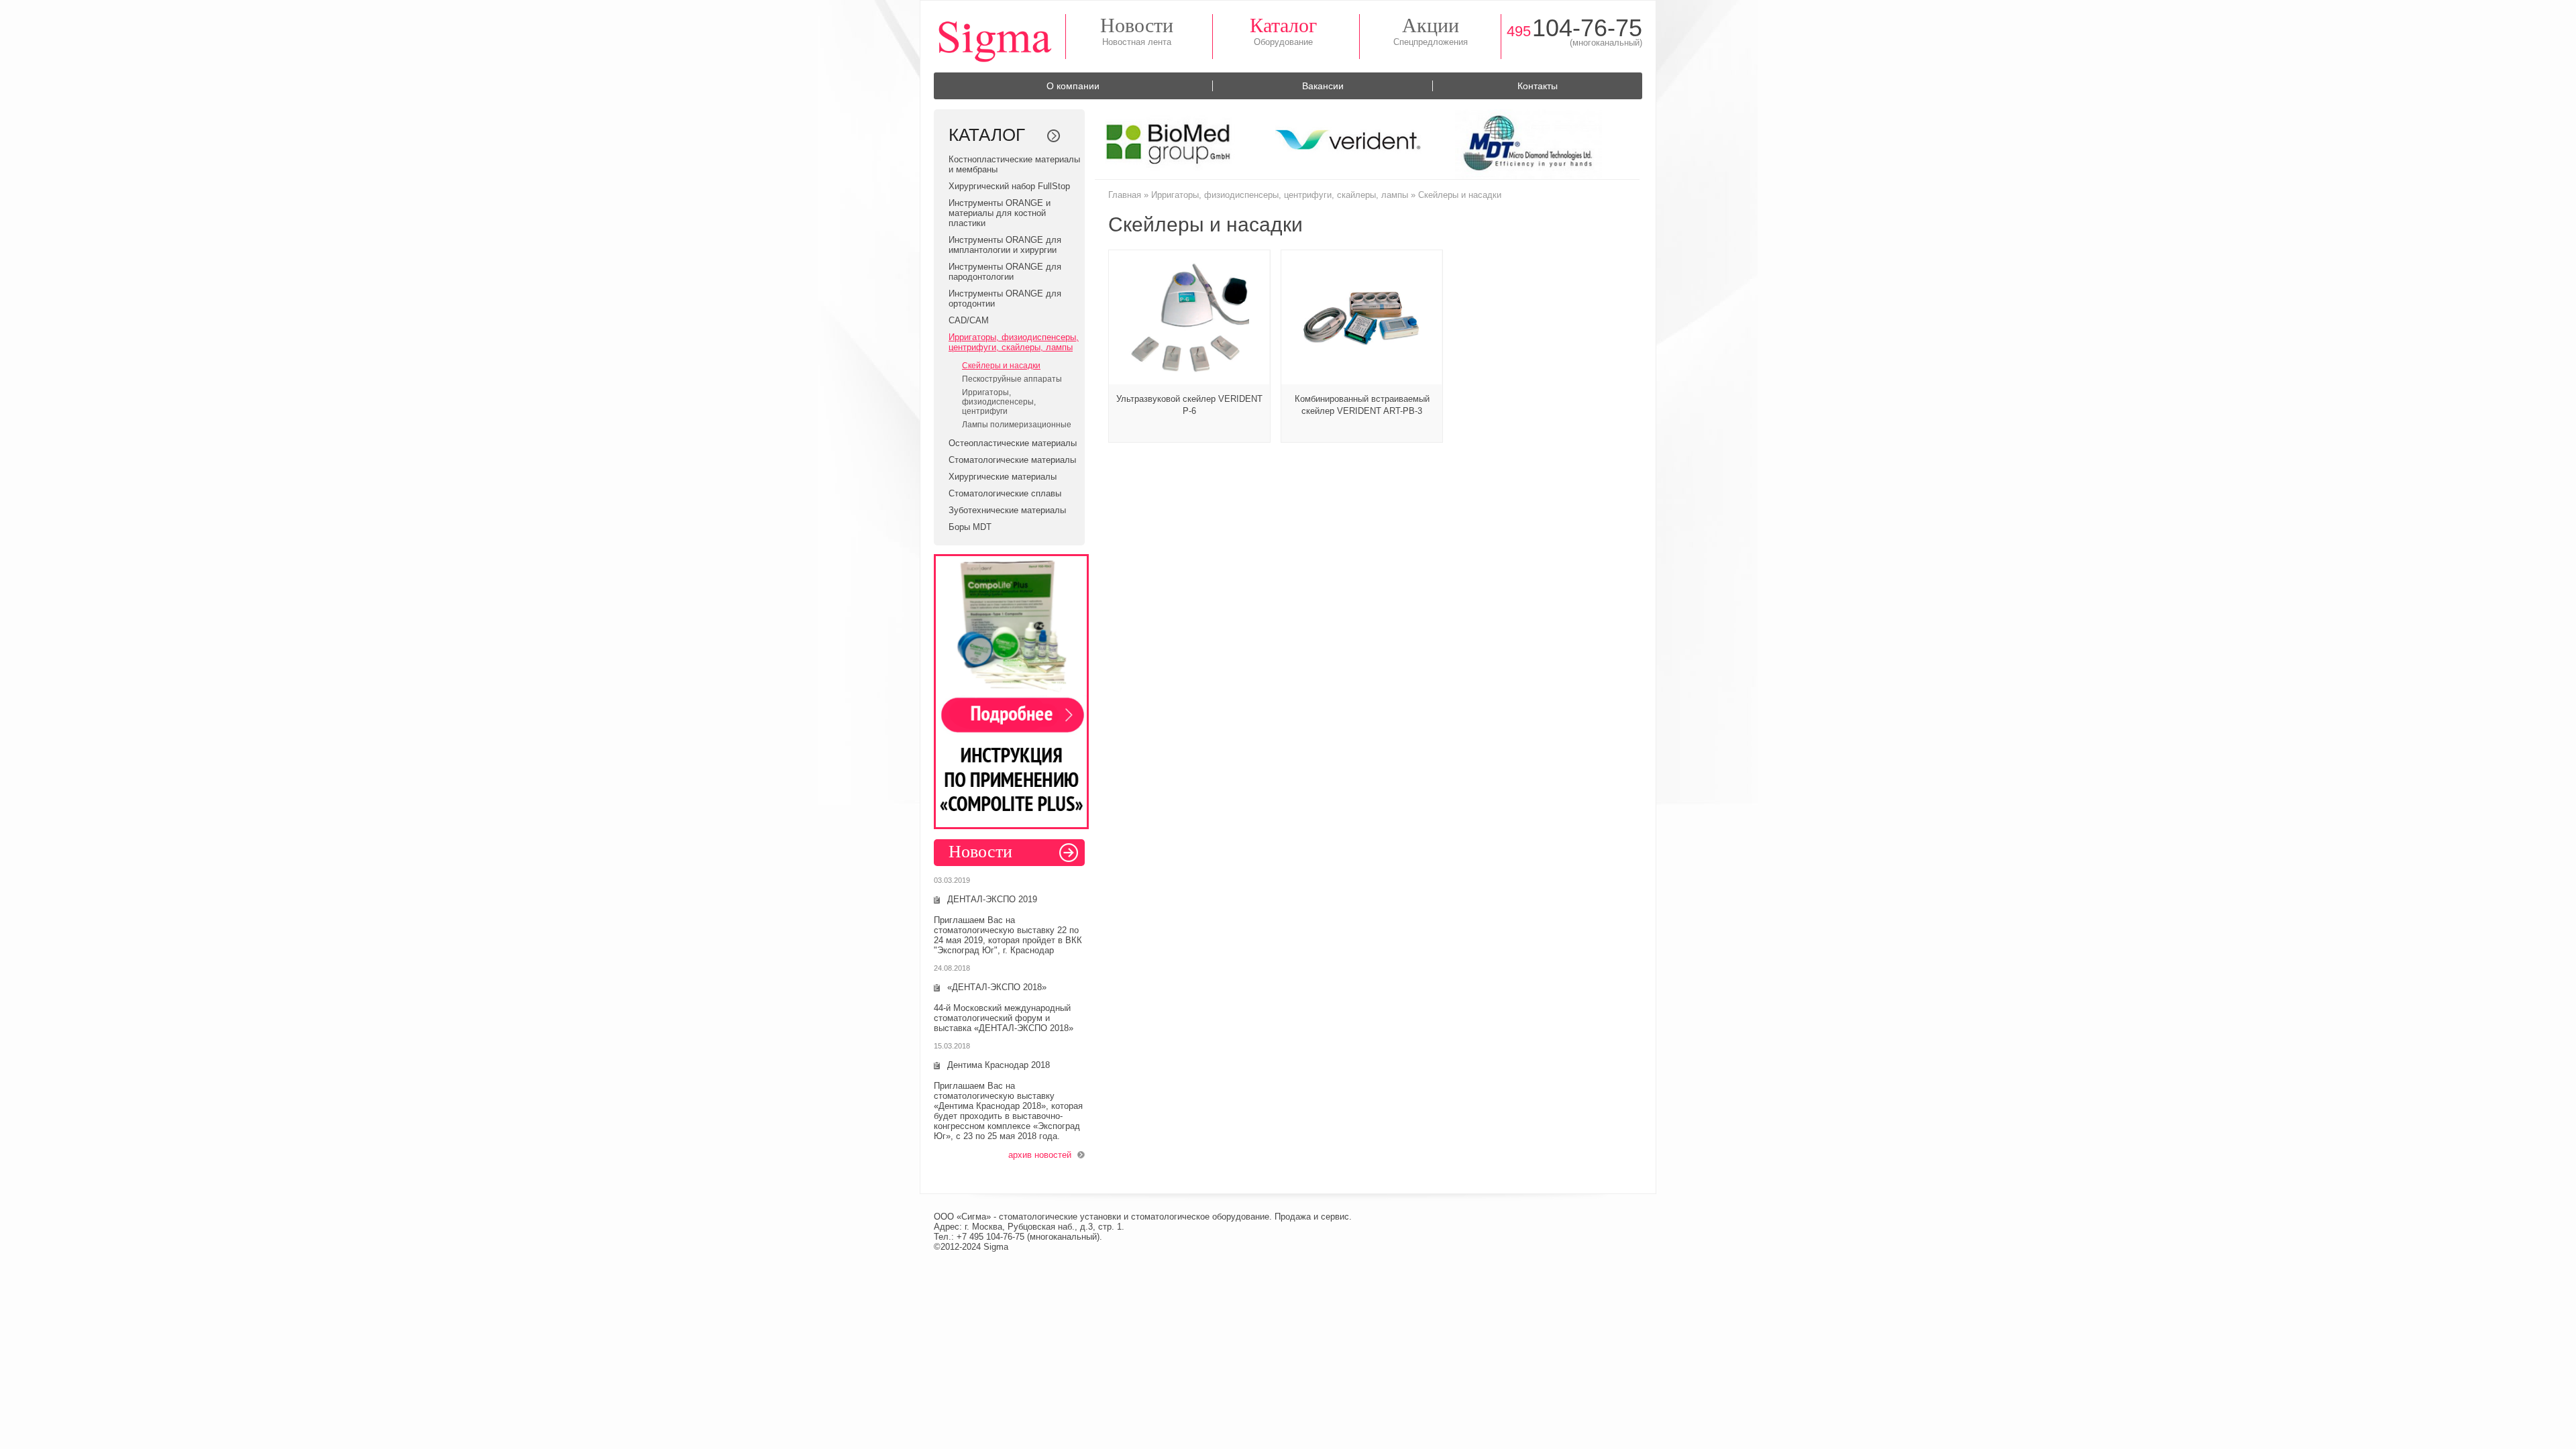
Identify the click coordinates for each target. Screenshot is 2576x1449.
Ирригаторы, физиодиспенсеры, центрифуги (999, 402)
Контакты (1538, 86)
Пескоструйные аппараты (1012, 379)
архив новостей (1040, 1155)
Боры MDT (970, 527)
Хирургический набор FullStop (1009, 186)
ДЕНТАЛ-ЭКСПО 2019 (992, 899)
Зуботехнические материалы (1007, 510)
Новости (1137, 25)
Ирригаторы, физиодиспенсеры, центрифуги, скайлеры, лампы (1014, 342)
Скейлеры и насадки (1001, 366)
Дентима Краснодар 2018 (999, 1065)
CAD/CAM (969, 320)
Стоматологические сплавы (1005, 493)
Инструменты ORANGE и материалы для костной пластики (1000, 213)
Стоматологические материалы (1012, 460)
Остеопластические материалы (1013, 443)
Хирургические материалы (1003, 477)
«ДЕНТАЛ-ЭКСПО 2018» (997, 987)
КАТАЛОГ (987, 135)
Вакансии (1323, 86)
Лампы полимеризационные (1017, 425)
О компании (1073, 86)
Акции (1431, 25)
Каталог (1283, 25)
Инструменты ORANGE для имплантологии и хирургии (1005, 245)
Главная (1125, 195)
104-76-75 (1574, 28)
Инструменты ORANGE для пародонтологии (1005, 272)
